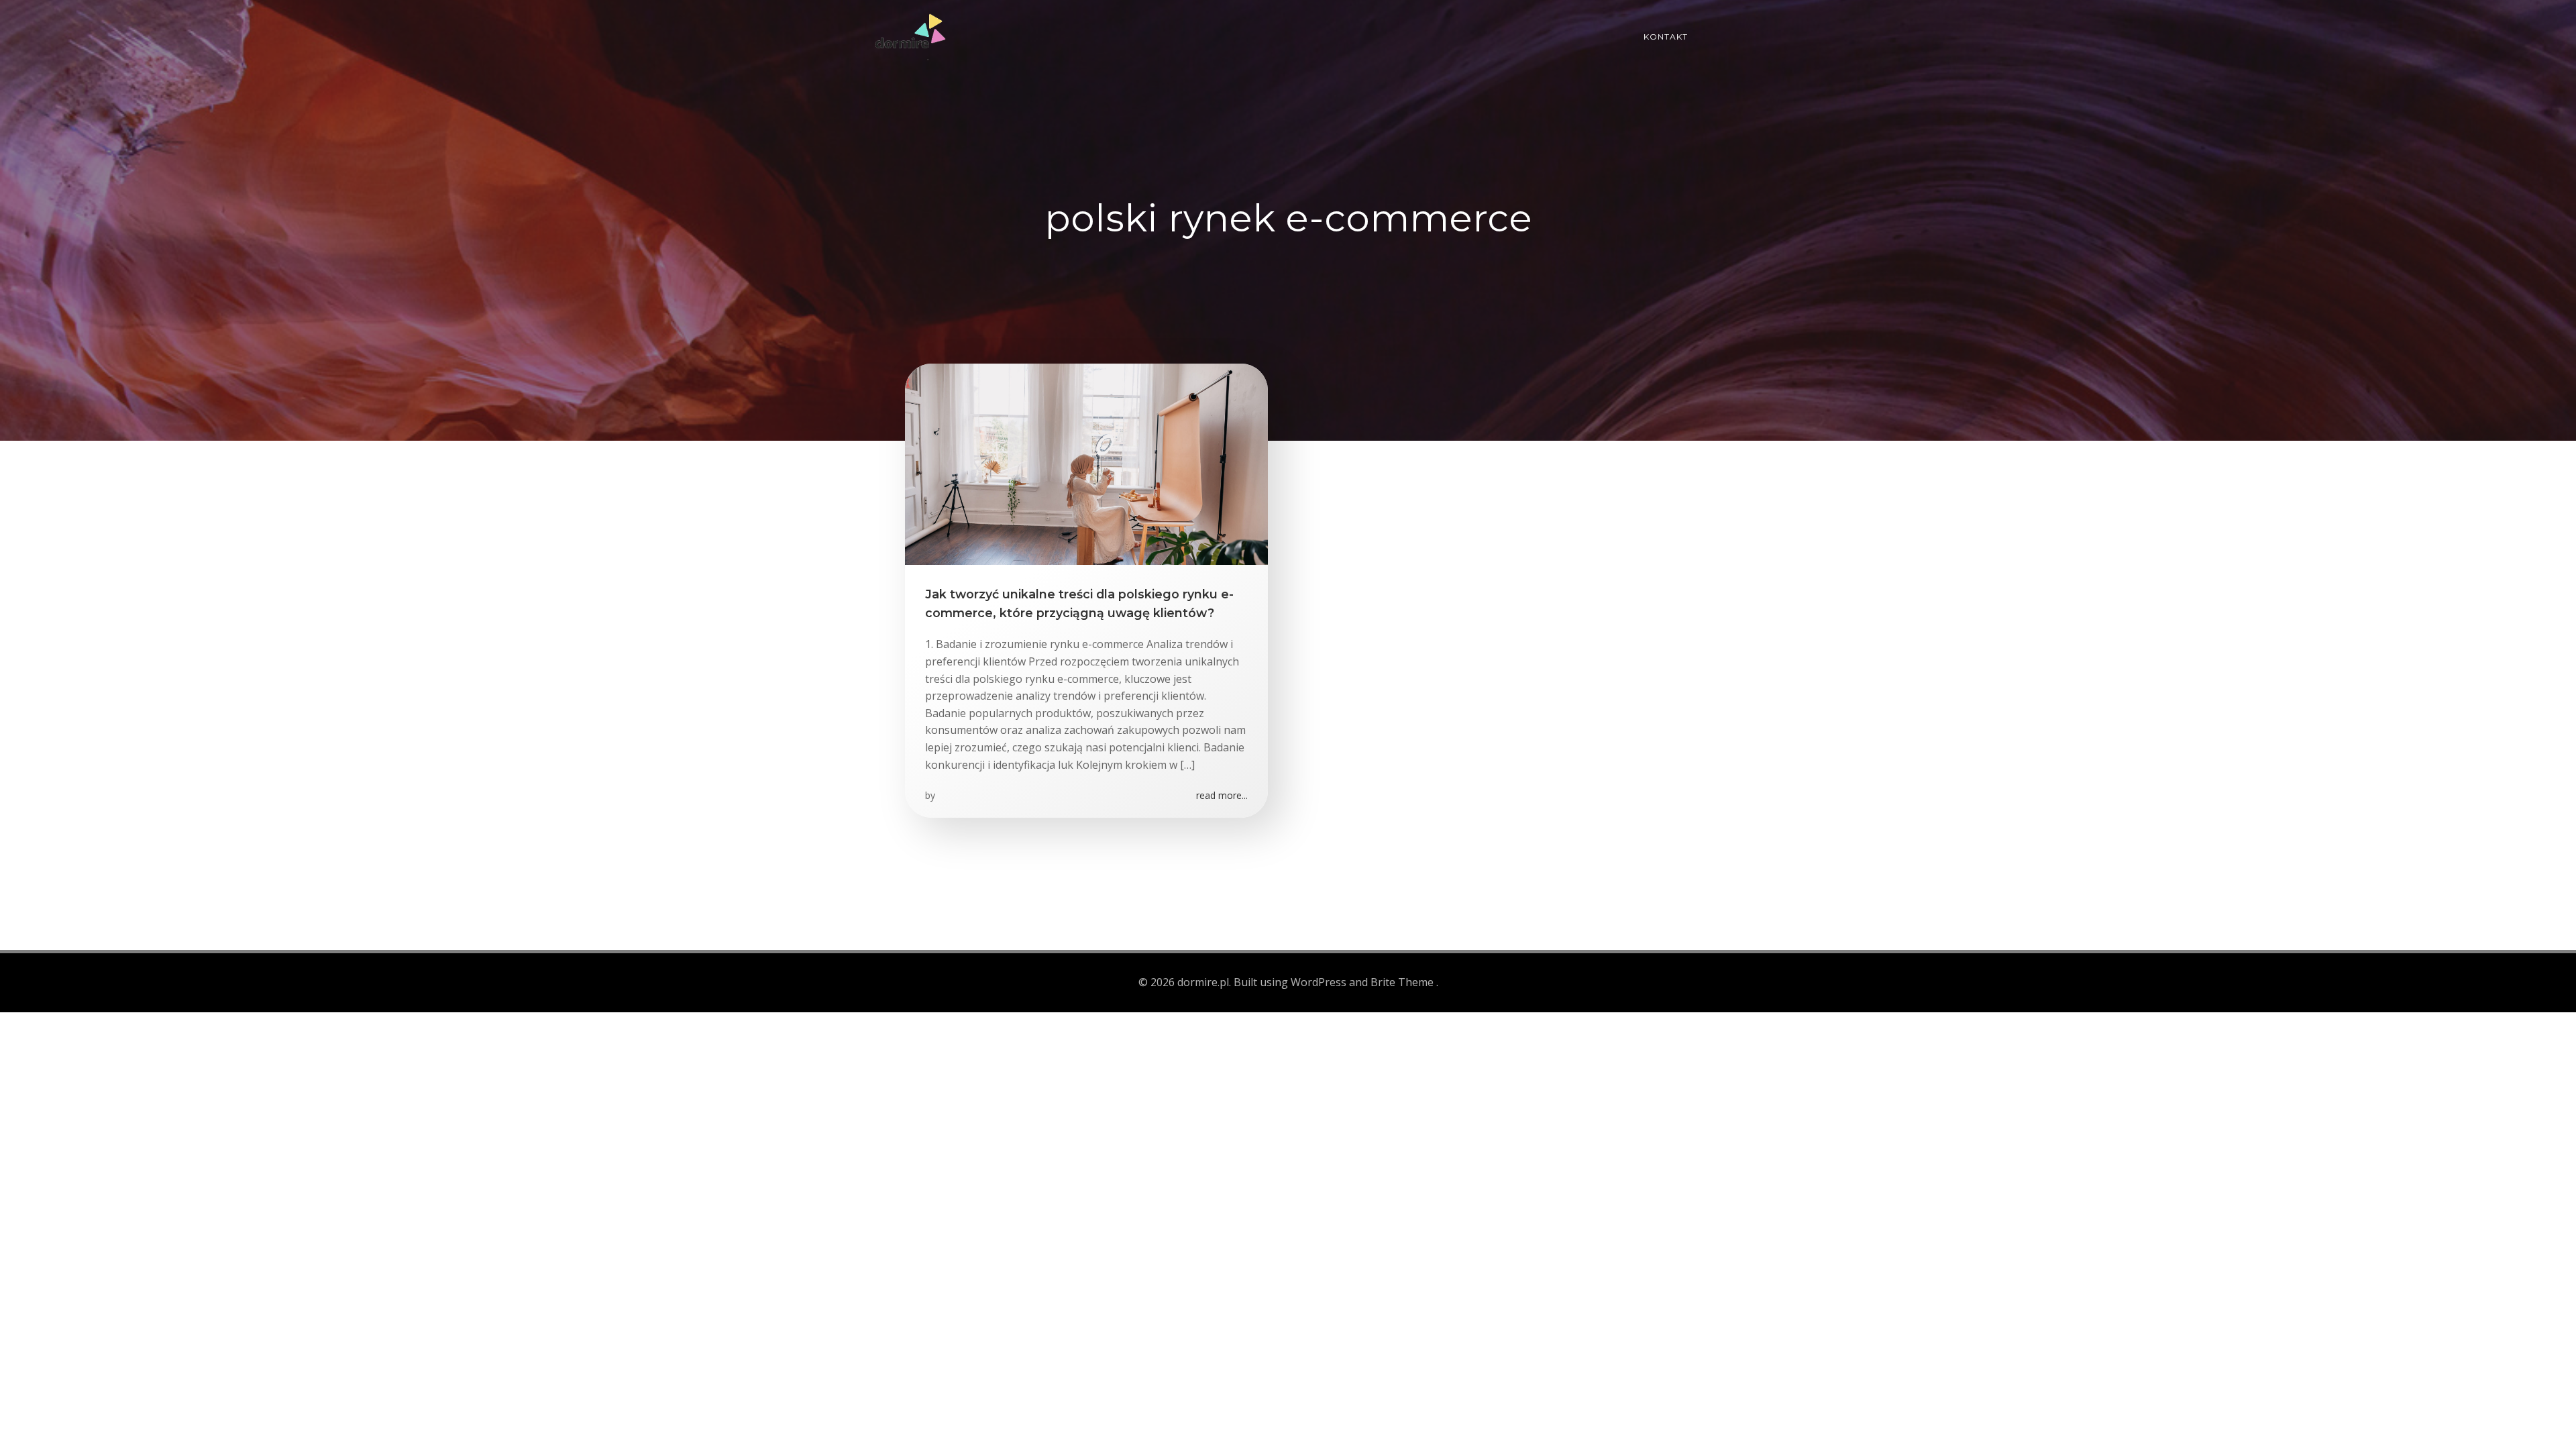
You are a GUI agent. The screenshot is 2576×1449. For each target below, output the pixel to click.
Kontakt (1666, 37)
